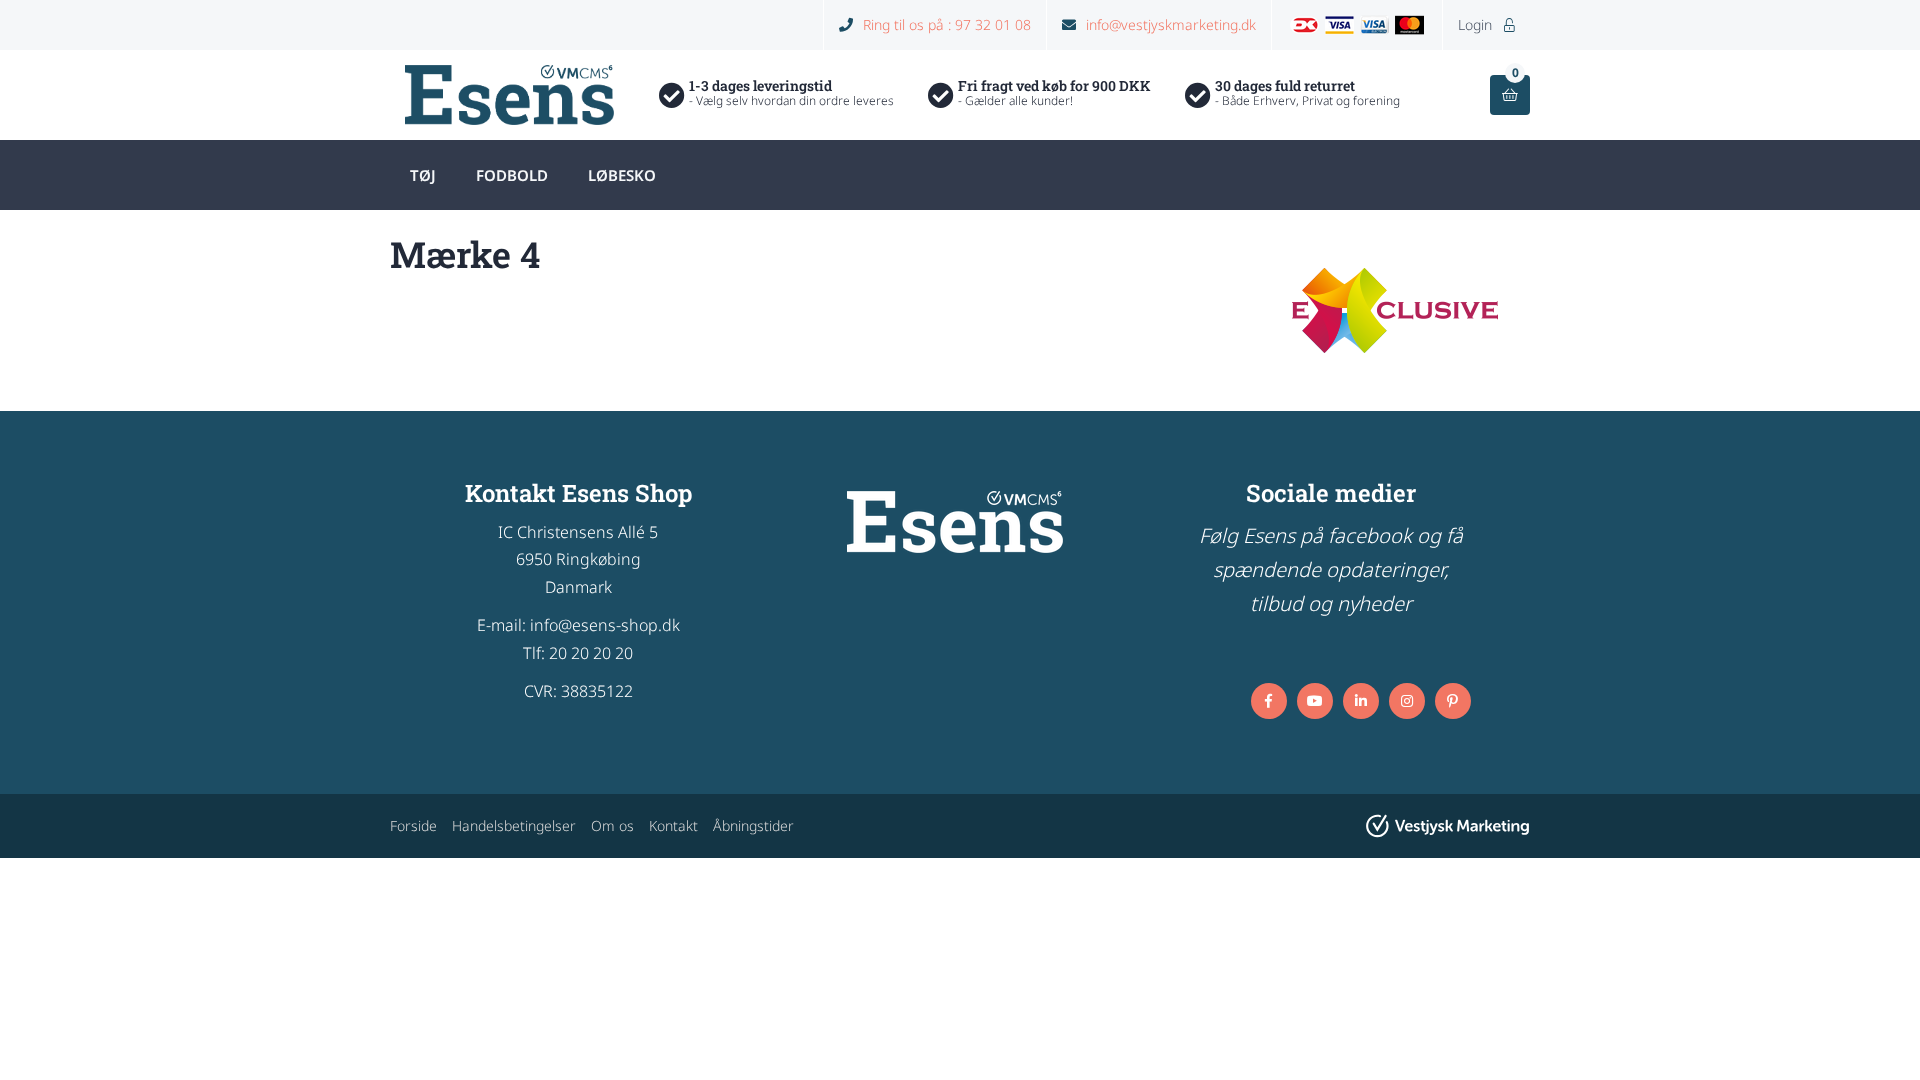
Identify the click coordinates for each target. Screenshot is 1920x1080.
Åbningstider (753, 825)
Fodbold (512, 175)
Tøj (423, 175)
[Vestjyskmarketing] (1447, 826)
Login (1486, 24)
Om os (612, 825)
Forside (413, 825)
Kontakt (673, 825)
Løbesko (622, 175)
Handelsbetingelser (514, 825)
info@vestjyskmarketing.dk (1171, 24)
